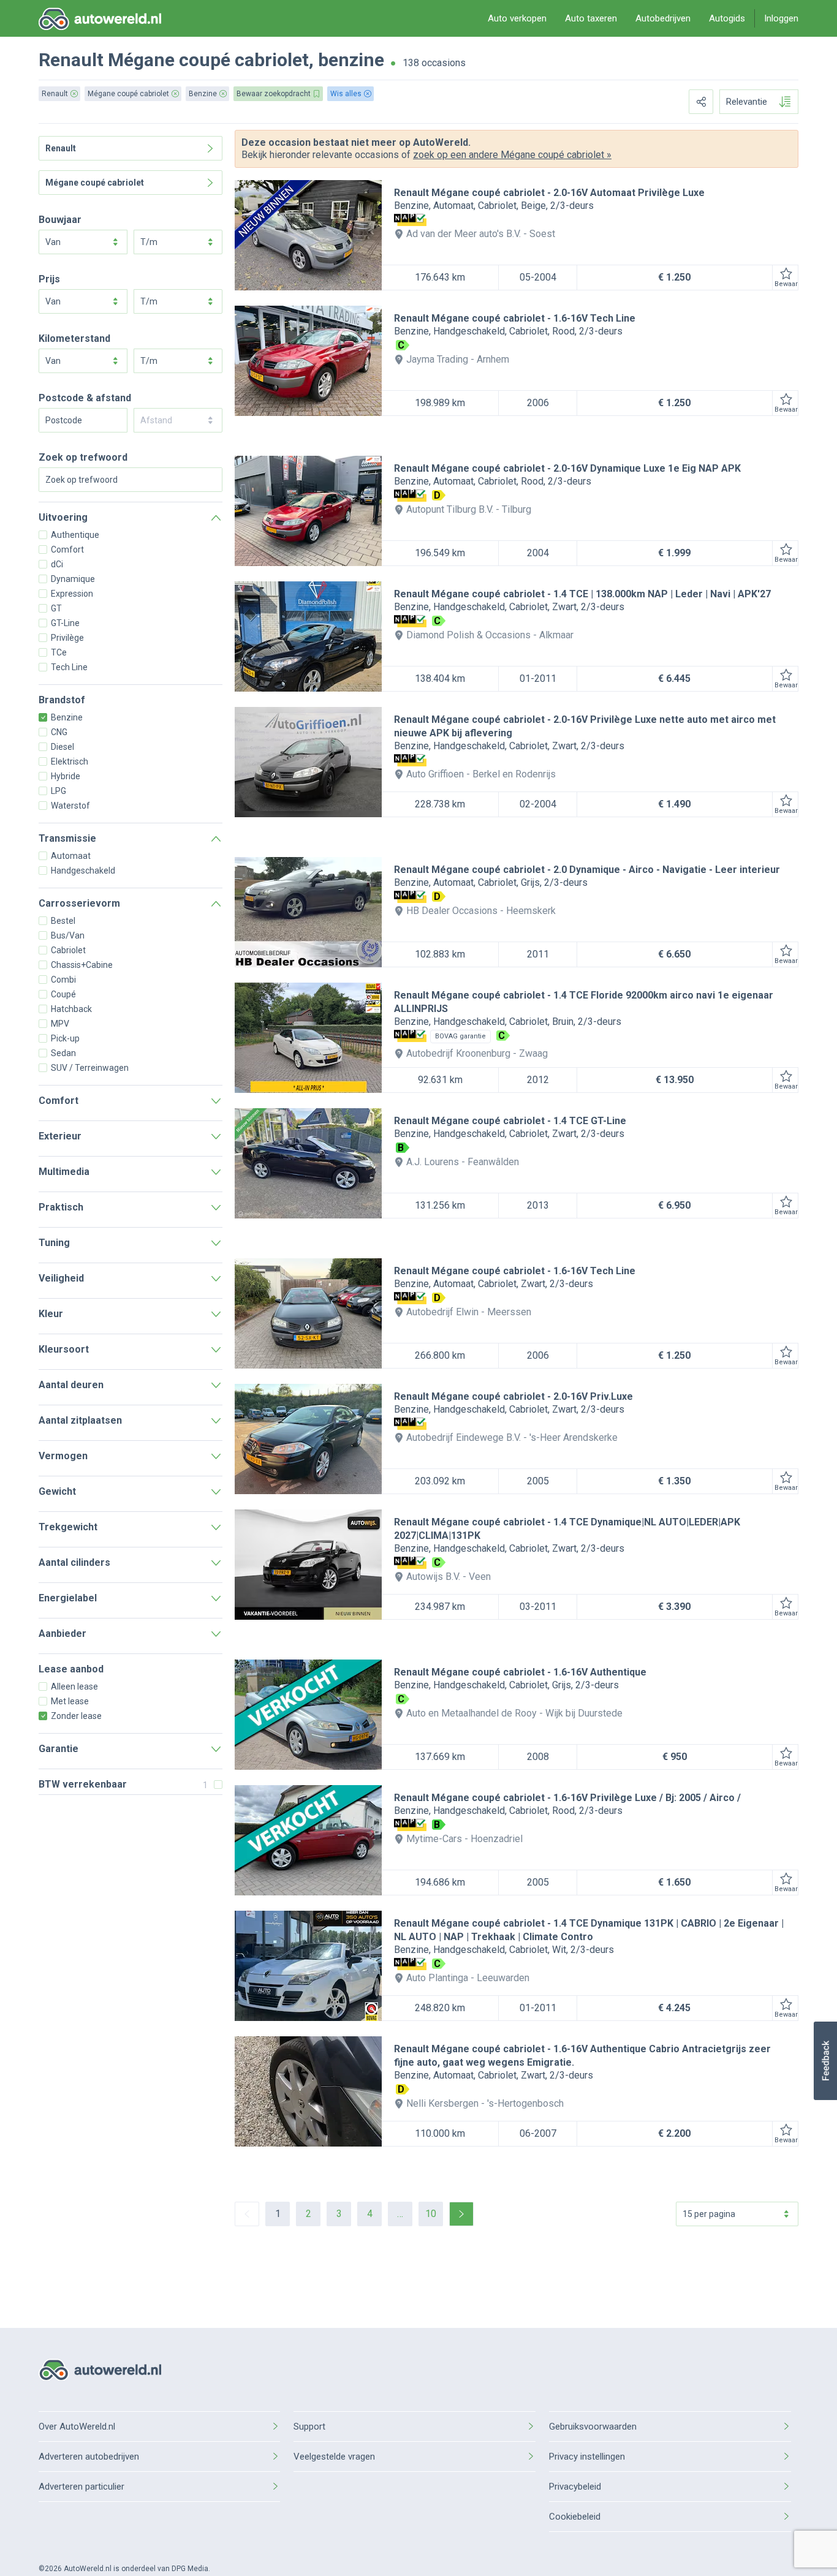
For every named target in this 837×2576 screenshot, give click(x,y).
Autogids (727, 18)
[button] (825, 2061)
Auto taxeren (591, 18)
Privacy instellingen (587, 2457)
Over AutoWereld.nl (77, 2427)
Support (309, 2427)
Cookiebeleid (575, 2517)
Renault (71, 60)
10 (431, 2214)
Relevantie (747, 102)
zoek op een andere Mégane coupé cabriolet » (512, 155)
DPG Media (190, 2569)
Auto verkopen (517, 18)
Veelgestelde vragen (334, 2457)
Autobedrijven (663, 18)
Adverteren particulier (81, 2487)
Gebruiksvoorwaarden (593, 2427)
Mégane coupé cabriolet (208, 60)
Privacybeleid (575, 2487)
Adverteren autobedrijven (89, 2457)
